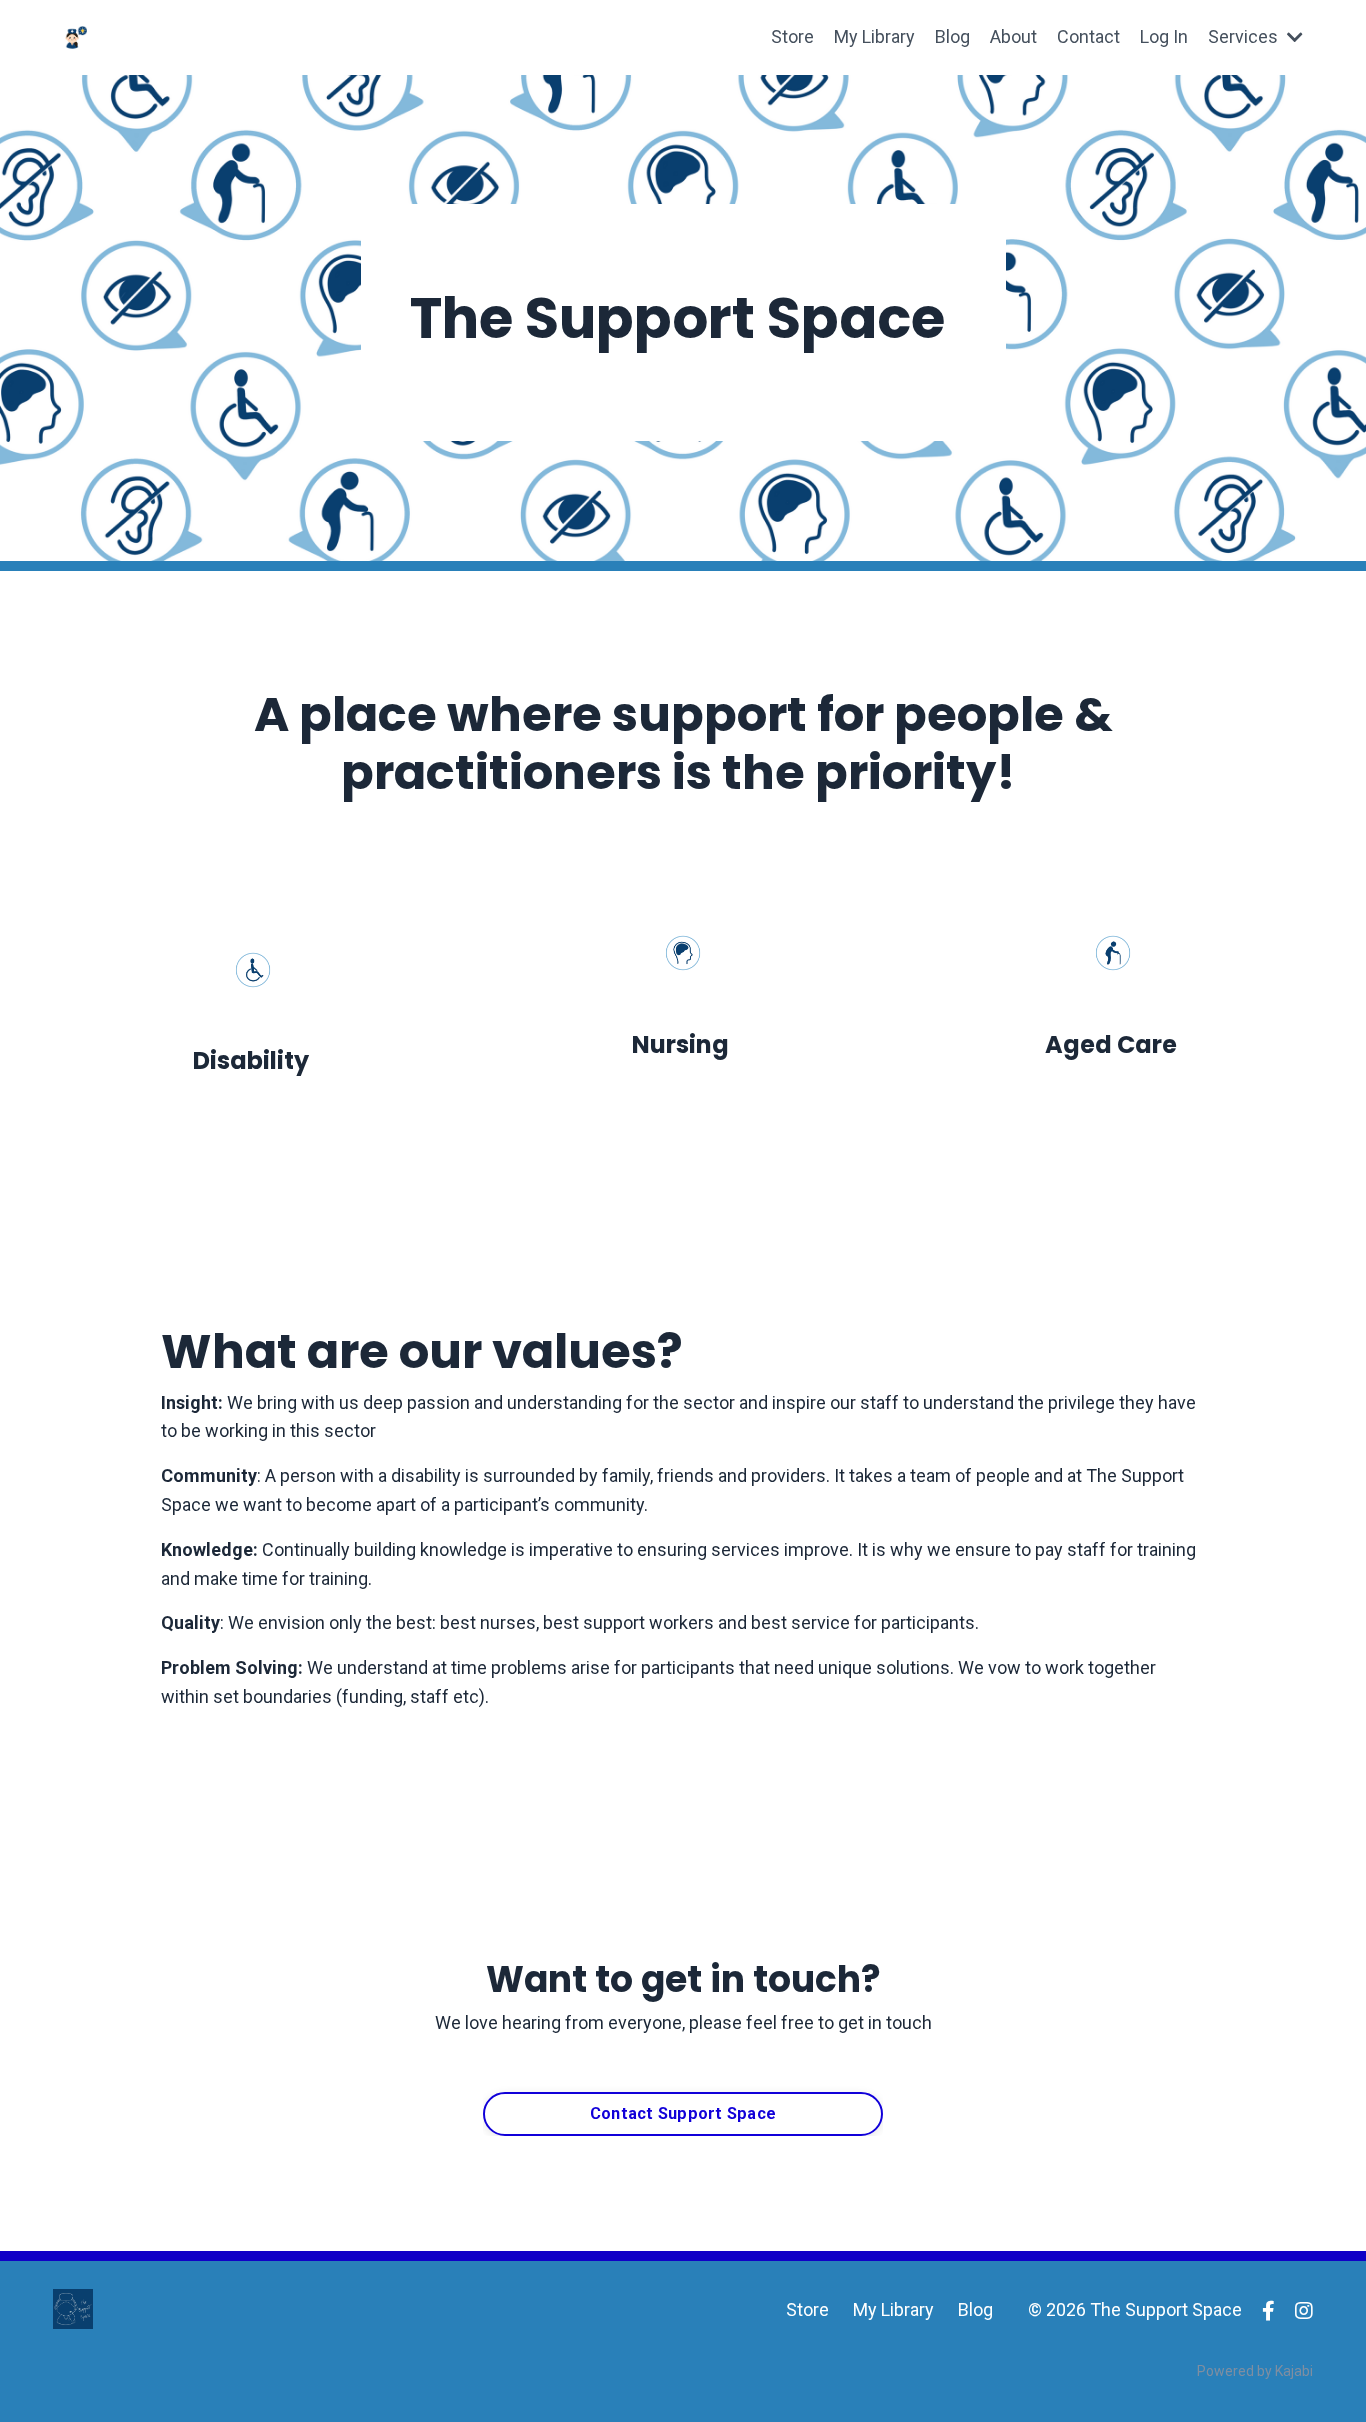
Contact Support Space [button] (683, 2113)
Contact (1088, 36)
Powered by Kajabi (1255, 2371)
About (1013, 36)
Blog (952, 36)
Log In (1164, 36)
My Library (874, 36)
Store (792, 36)
